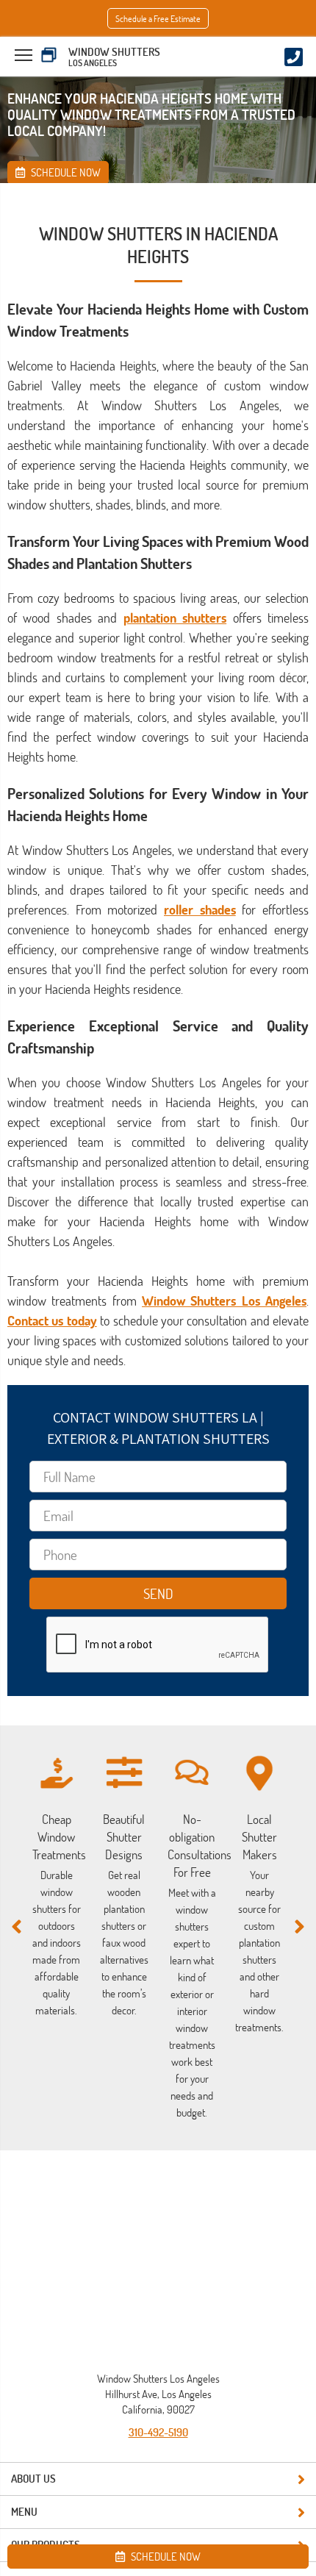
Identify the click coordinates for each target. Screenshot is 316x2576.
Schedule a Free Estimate (158, 18)
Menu (24, 2512)
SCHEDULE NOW (165, 2557)
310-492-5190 (158, 2432)
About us (33, 2479)
